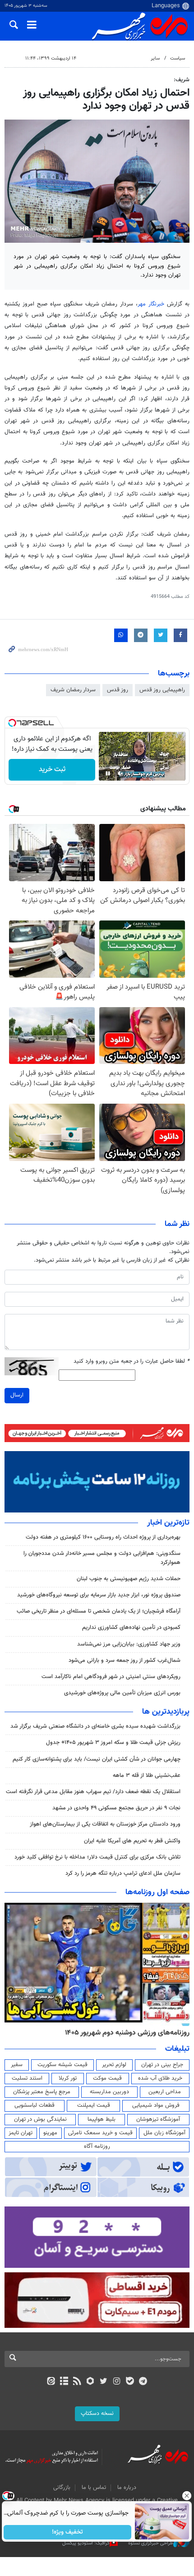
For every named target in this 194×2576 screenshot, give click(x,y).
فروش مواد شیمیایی (156, 2105)
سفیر (17, 2065)
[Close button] (187, 2496)
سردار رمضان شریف (73, 690)
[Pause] (108, 773)
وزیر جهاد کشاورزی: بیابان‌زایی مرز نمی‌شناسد (129, 1644)
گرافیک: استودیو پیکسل (86, 2543)
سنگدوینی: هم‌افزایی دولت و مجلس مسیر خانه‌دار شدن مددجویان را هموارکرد (102, 1558)
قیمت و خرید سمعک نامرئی (100, 2133)
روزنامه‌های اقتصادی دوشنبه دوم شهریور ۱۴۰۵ (124, 2033)
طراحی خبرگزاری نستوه (151, 2543)
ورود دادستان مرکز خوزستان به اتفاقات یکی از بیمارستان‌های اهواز (105, 1824)
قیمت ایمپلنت (94, 2105)
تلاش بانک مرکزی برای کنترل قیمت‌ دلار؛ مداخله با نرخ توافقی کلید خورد (97, 1857)
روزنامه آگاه (97, 2146)
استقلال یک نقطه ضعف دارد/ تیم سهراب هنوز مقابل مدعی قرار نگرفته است (93, 1792)
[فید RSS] (77, 2382)
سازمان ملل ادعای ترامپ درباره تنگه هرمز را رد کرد (123, 1873)
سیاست (178, 58)
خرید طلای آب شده (160, 2078)
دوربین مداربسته (109, 2092)
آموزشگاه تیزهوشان (158, 2119)
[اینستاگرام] (117, 2382)
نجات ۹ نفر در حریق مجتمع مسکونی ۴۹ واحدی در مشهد (116, 1808)
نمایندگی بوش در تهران (40, 2119)
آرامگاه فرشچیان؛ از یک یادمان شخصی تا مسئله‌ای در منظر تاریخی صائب (99, 1611)
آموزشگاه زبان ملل (164, 2133)
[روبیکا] (90, 2382)
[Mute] (120, 773)
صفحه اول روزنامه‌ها (157, 1892)
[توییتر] (104, 2382)
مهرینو (50, 2133)
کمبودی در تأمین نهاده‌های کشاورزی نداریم (131, 1628)
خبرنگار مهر (152, 304)
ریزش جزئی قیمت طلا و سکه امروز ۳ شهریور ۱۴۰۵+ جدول (113, 1743)
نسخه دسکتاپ (97, 2414)
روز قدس (118, 690)
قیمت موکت (107, 2078)
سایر (155, 58)
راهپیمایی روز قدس (162, 690)
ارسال (17, 1395)
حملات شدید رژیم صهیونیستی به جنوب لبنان (129, 1579)
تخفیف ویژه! (68, 2532)
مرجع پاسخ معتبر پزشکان (42, 2092)
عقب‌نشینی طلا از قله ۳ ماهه (147, 1776)
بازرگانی (62, 2488)
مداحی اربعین (165, 2092)
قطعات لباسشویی (35, 2105)
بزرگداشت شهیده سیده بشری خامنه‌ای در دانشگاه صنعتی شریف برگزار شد (95, 1726)
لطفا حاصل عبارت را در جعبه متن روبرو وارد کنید (132, 1362)
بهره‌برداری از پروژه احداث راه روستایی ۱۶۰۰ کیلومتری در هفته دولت (103, 1537)
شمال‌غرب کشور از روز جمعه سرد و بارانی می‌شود (125, 1660)
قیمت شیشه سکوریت (62, 2065)
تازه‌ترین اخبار (168, 1523)
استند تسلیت (27, 2078)
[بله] (130, 2382)
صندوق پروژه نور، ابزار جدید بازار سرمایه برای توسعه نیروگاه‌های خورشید (99, 1595)
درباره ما (127, 2488)
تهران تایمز (21, 2133)
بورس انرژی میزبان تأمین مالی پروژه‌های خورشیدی (122, 1693)
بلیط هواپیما (102, 2119)
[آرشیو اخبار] (64, 2382)
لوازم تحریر (114, 2065)
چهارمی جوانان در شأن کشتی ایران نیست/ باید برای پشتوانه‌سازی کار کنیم (97, 1759)
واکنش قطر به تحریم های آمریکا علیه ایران (132, 1841)
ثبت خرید (52, 770)
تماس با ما (94, 2488)
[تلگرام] (143, 2382)
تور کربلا (68, 2078)
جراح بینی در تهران (162, 2065)
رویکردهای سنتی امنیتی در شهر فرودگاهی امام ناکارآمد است (111, 1677)
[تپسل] (12, 723)
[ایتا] (51, 2382)
